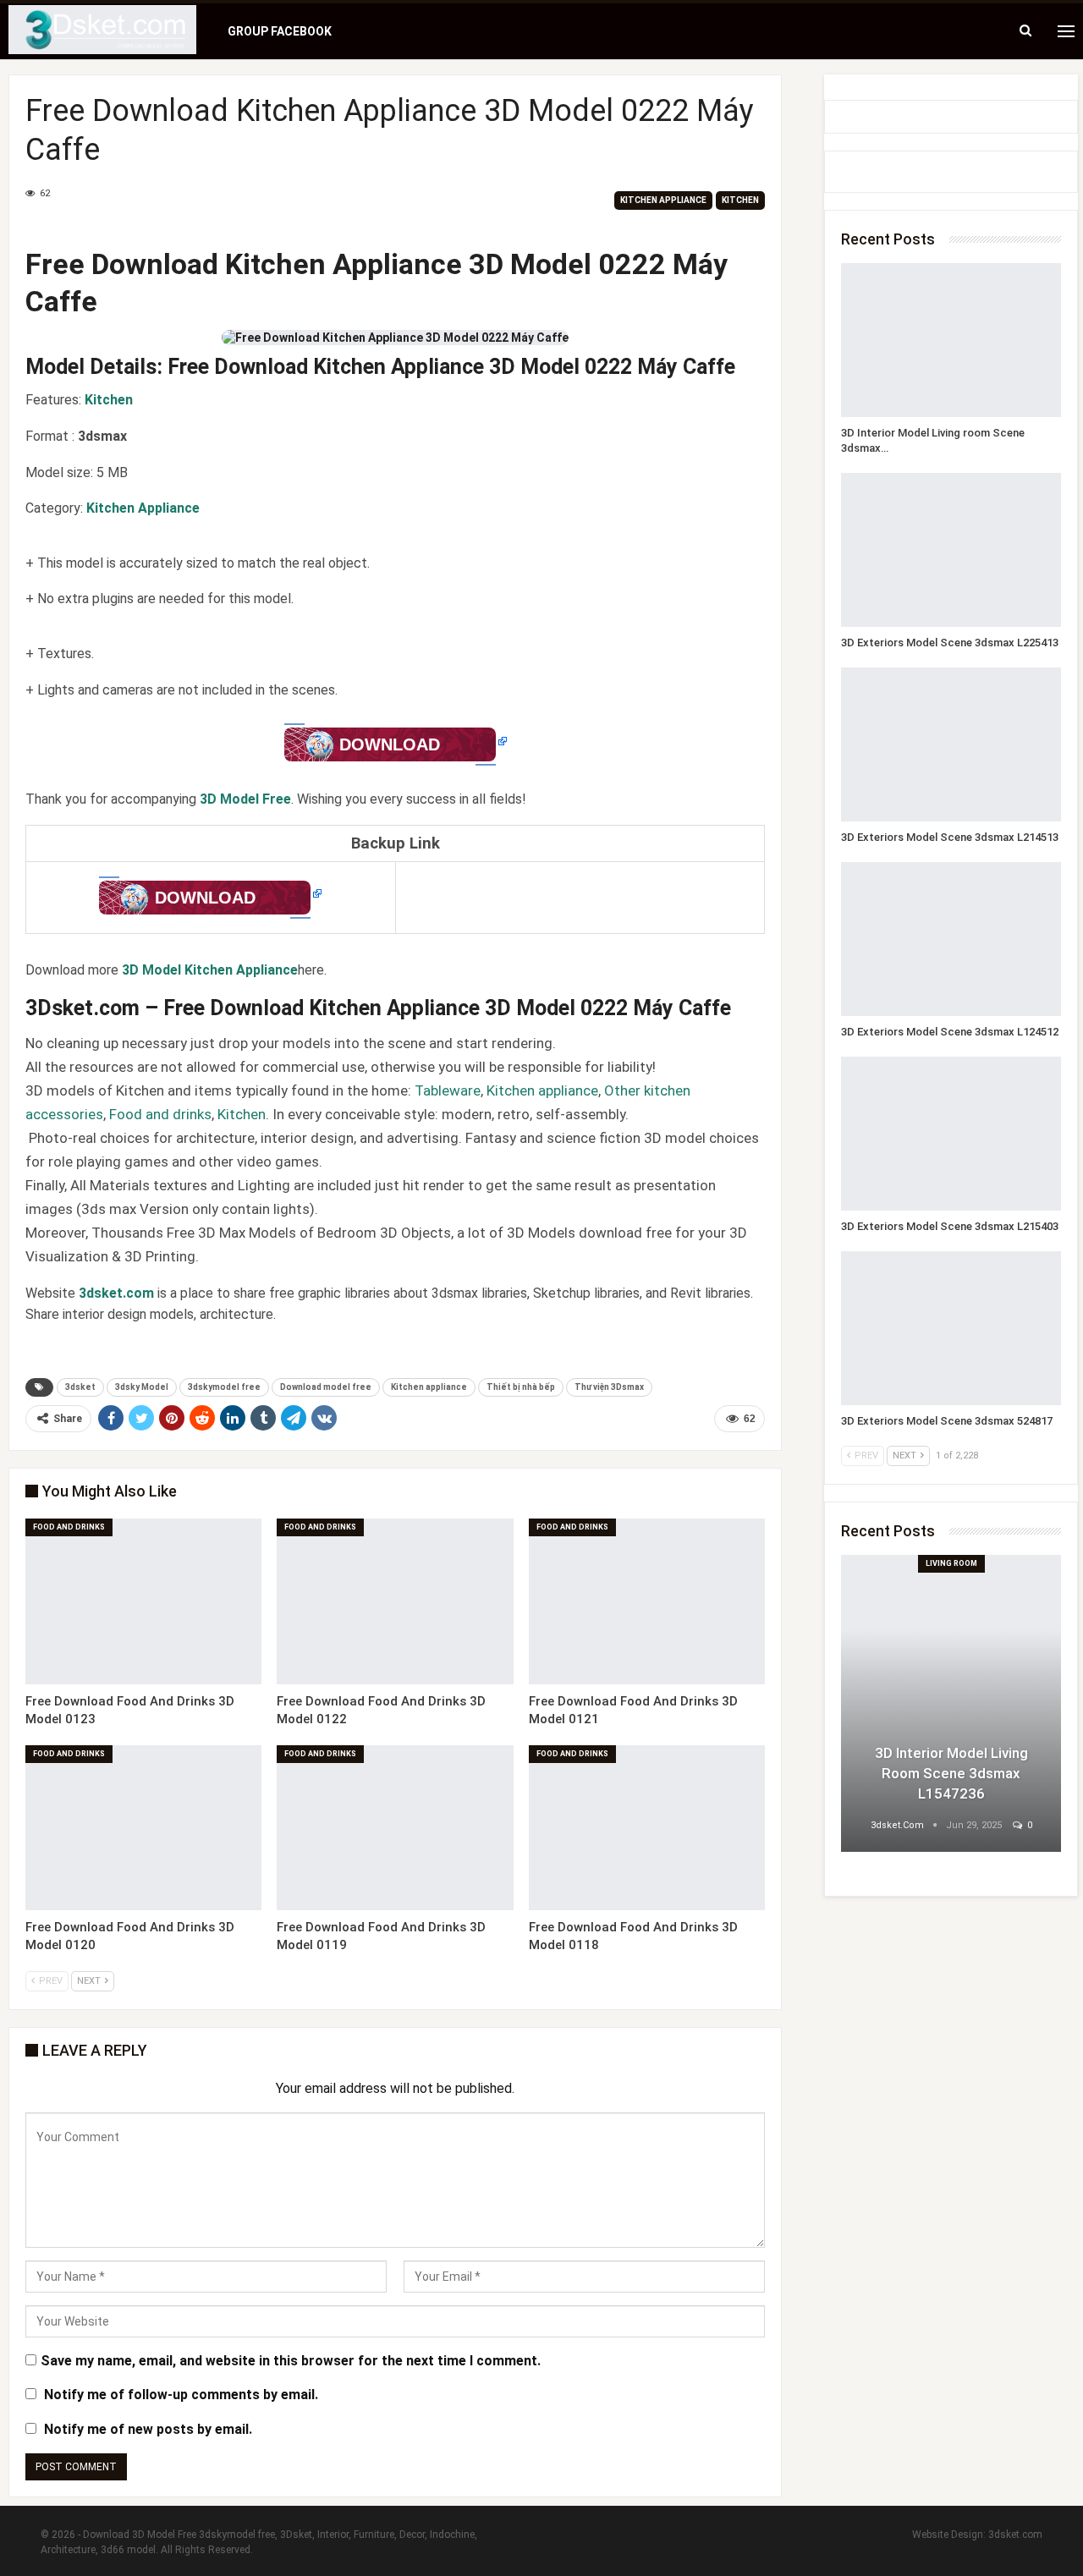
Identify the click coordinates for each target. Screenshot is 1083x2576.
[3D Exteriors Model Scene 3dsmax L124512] (951, 939)
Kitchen (740, 200)
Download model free (326, 1387)
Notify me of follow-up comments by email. (181, 2395)
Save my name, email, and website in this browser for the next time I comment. (291, 2361)
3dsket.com (1015, 2535)
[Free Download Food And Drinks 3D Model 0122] (395, 1601)
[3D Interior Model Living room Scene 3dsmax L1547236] (951, 340)
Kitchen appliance (663, 200)
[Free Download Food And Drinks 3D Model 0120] (143, 1828)
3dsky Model (142, 1387)
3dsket (80, 1387)
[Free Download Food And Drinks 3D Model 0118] (647, 1828)
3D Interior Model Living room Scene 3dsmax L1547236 (951, 1773)
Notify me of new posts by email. (148, 2429)
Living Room (951, 1563)
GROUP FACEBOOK (280, 31)
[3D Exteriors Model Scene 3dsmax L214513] (951, 744)
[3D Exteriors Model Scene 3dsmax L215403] (951, 1134)
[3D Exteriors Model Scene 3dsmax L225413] (951, 550)
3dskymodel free (224, 1387)
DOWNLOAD (390, 744)
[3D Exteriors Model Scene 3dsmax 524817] (951, 1328)
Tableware (448, 1090)
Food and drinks (160, 1114)
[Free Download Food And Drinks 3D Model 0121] (647, 1601)
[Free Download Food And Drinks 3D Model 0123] (143, 1601)
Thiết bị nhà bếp (521, 1387)
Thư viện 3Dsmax (609, 1387)
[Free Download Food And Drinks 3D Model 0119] (395, 1828)
